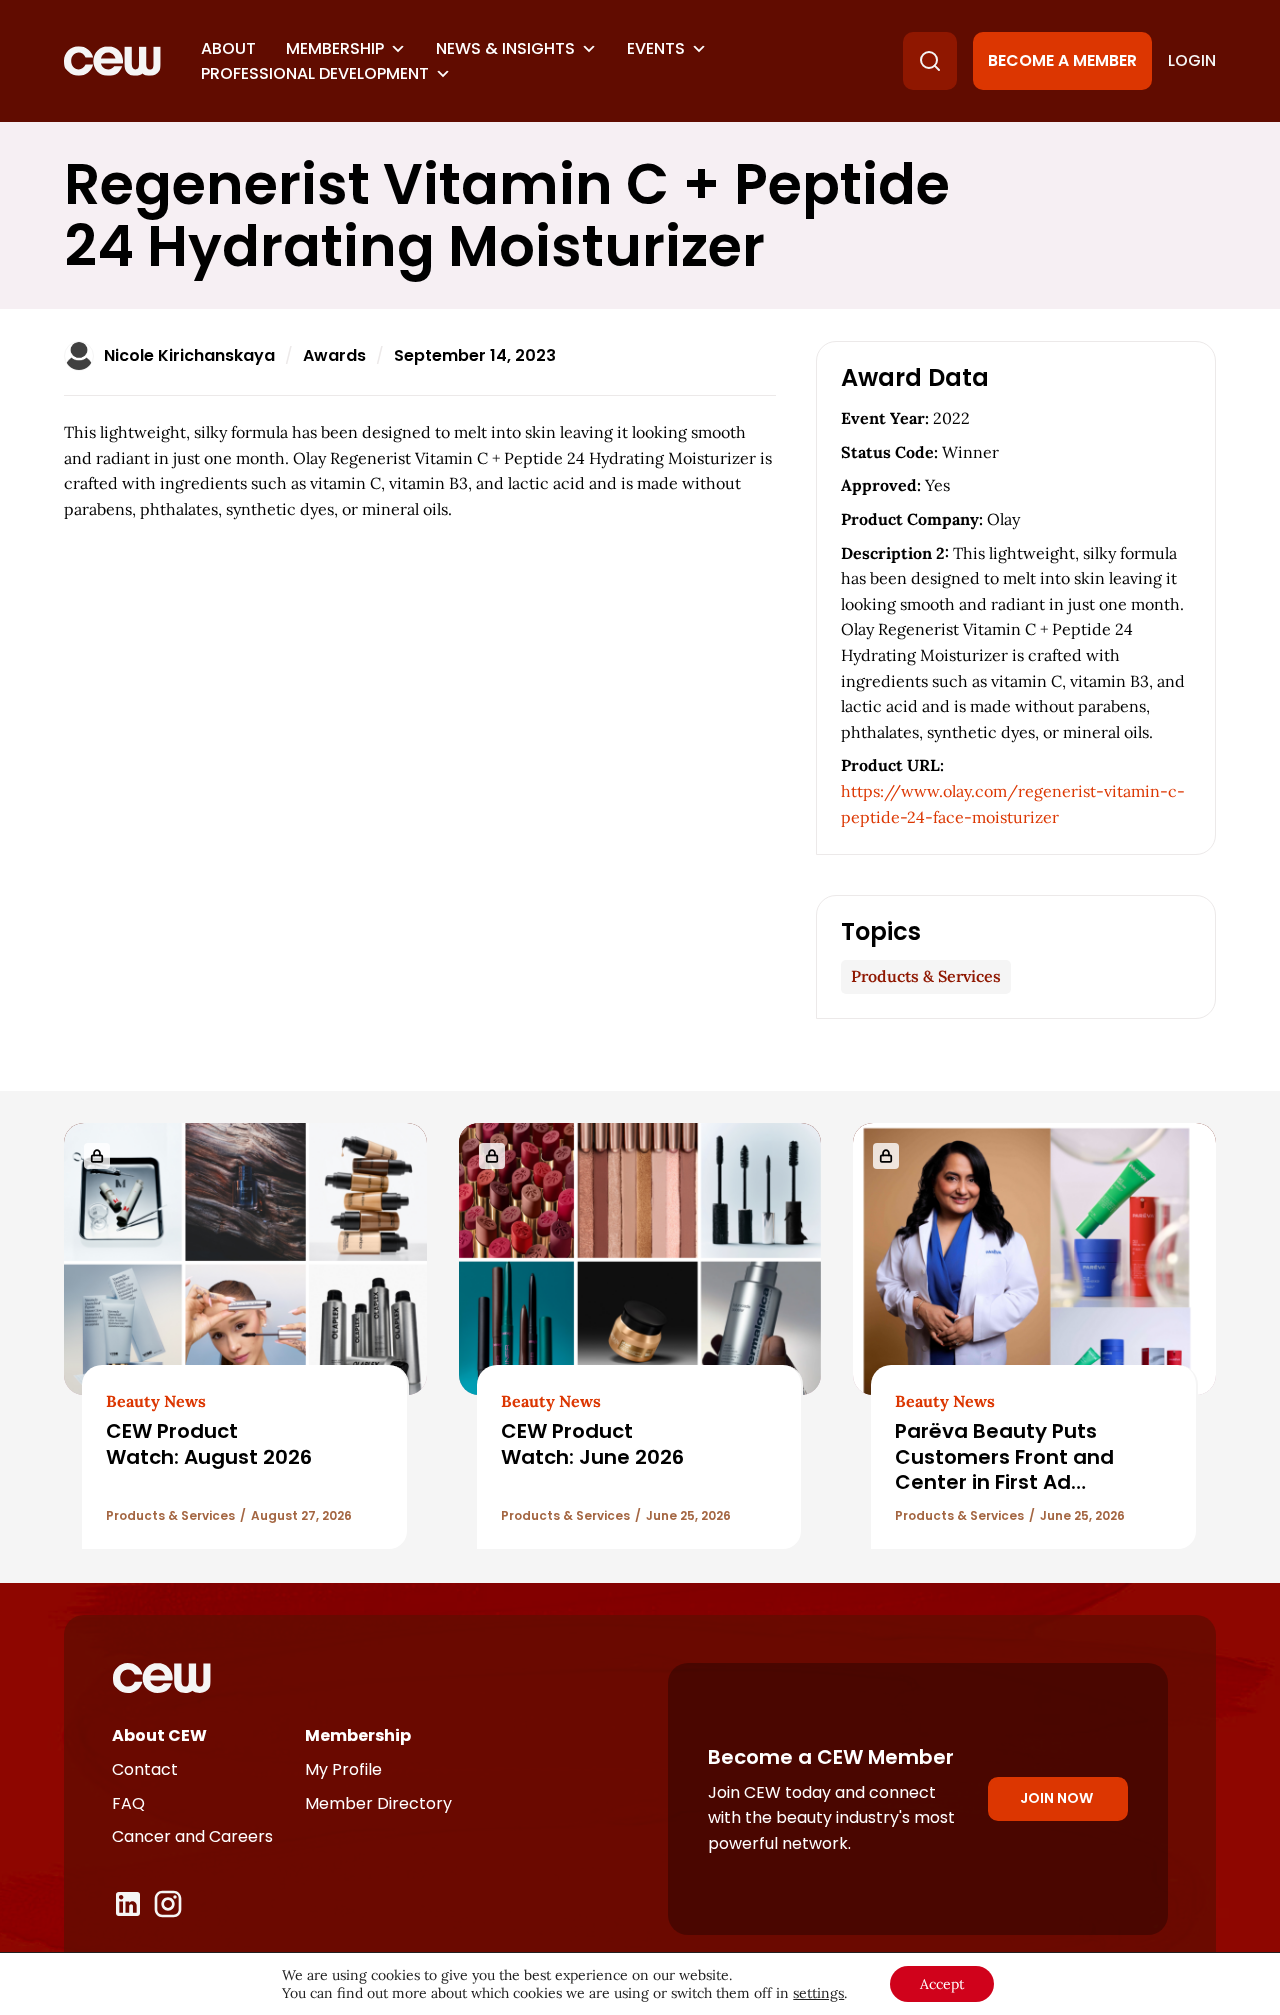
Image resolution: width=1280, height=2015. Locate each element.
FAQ (128, 1803)
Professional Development (315, 73)
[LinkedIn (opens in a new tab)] (128, 1904)
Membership (335, 48)
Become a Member (1062, 60)
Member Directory (378, 1803)
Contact (145, 1769)
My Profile (343, 1769)
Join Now (1056, 1798)
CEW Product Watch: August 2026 (209, 1443)
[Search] (930, 61)
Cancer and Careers (192, 1836)
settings (818, 1993)
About (228, 48)
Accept (942, 1984)
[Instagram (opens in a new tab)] (168, 1904)
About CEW (159, 1735)
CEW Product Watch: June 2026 (592, 1443)
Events (656, 48)
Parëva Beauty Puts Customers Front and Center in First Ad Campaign (1004, 1469)
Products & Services (926, 976)
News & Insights (505, 48)
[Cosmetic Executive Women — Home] (112, 61)
